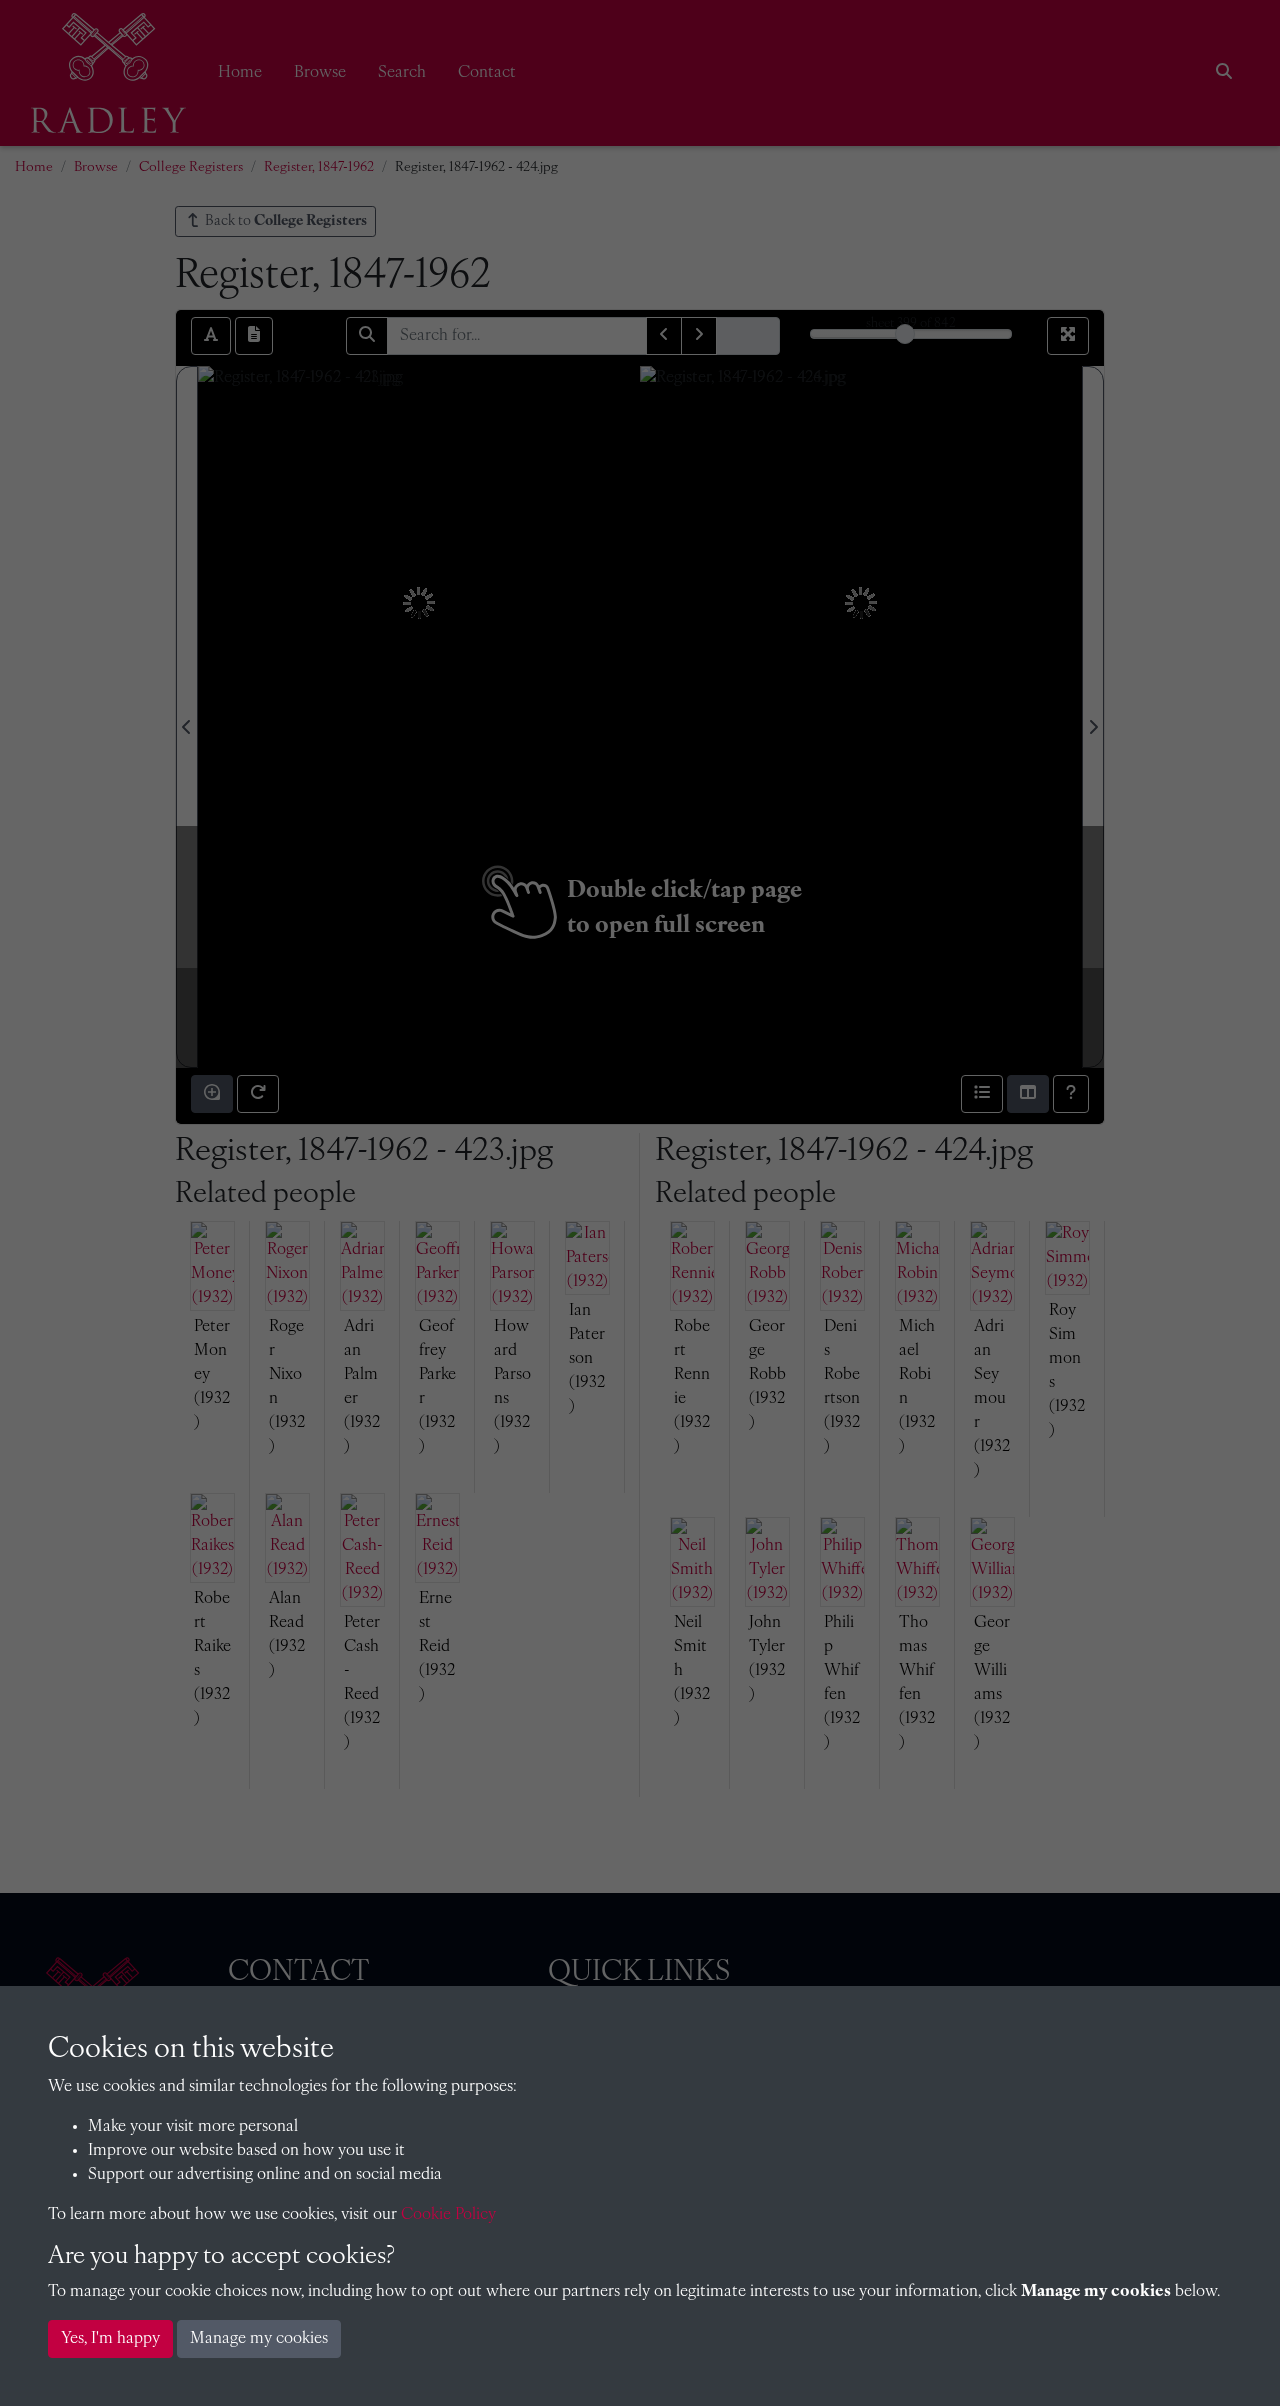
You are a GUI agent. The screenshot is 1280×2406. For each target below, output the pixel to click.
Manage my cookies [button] (259, 2339)
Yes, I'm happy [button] (110, 2339)
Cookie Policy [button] (448, 2215)
